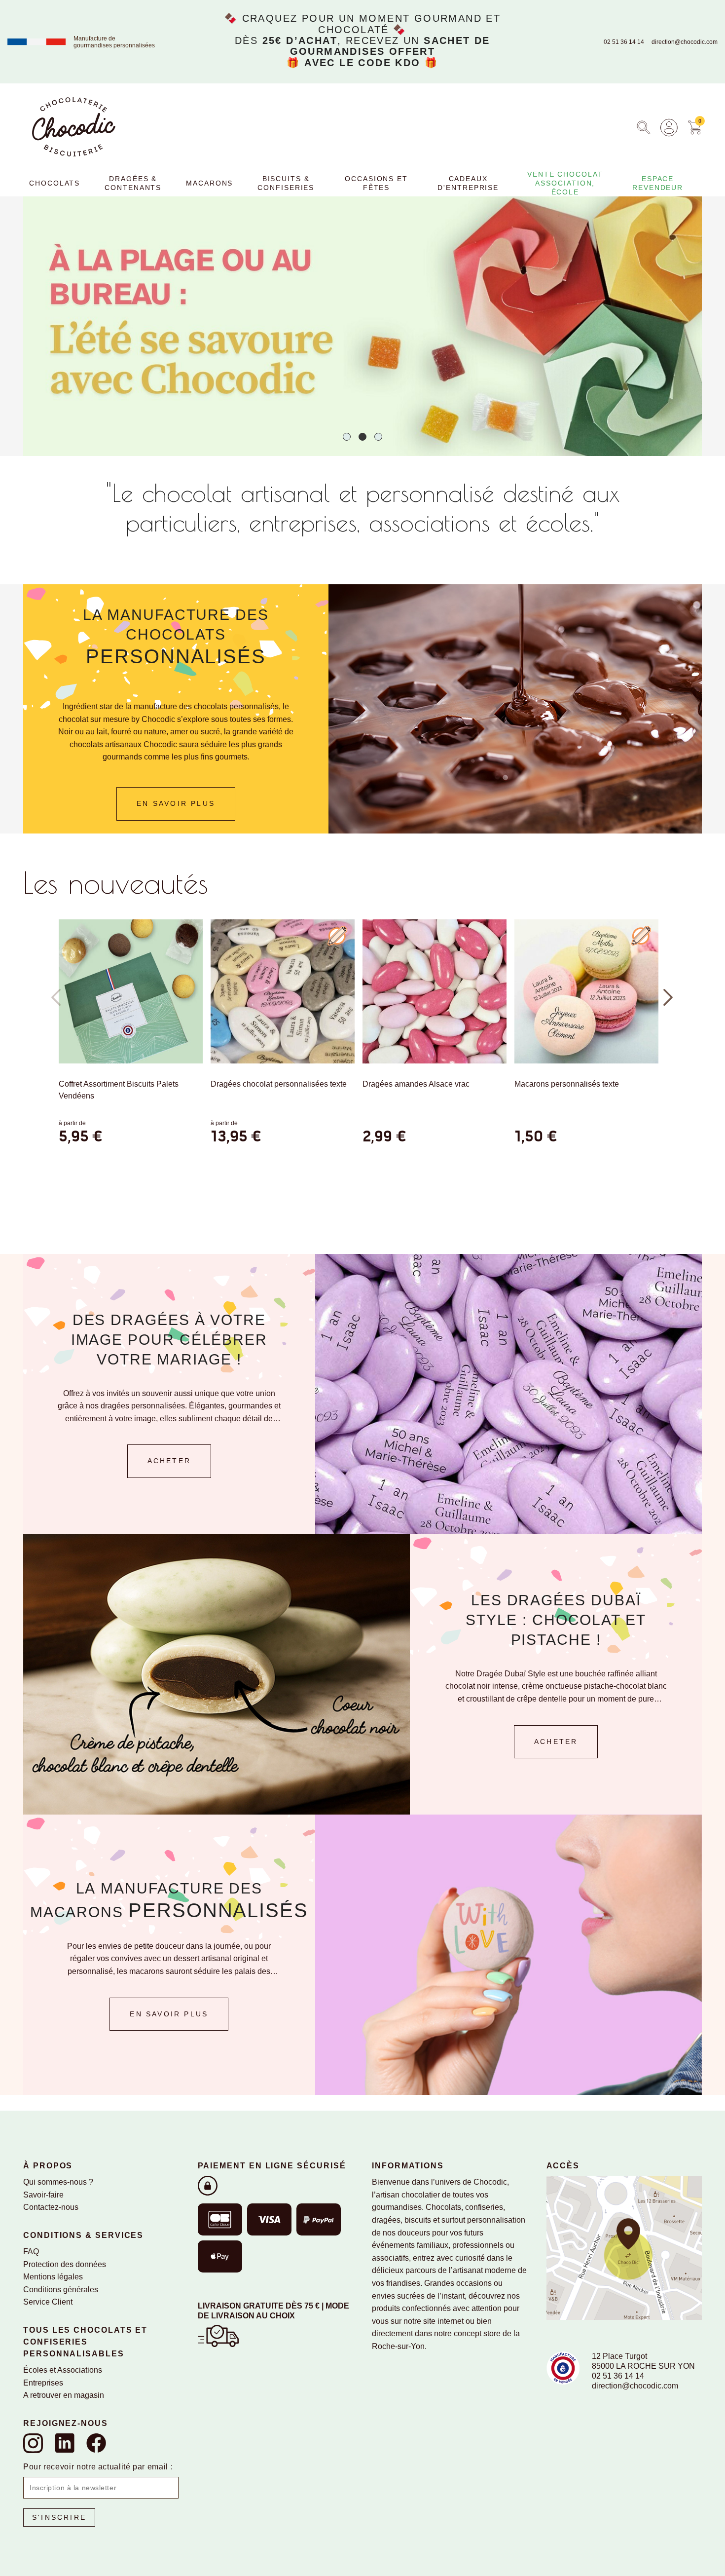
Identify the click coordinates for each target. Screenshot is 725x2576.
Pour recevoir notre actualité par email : (98, 2467)
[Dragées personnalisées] (508, 1393)
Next (669, 997)
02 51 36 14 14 (624, 42)
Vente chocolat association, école (565, 183)
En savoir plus (169, 2014)
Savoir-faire (43, 2195)
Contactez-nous (51, 2207)
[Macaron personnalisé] (508, 1954)
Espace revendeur (658, 183)
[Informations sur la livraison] (218, 2335)
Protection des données (65, 2264)
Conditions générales (61, 2290)
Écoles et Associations (63, 2370)
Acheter (169, 1461)
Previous (56, 997)
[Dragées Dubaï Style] (217, 1674)
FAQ (31, 2252)
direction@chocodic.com (685, 42)
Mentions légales (53, 2277)
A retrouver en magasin (64, 2395)
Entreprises (43, 2383)
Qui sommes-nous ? (58, 2182)
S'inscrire (59, 2517)
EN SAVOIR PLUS (176, 804)
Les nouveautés (116, 882)
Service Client (48, 2302)
